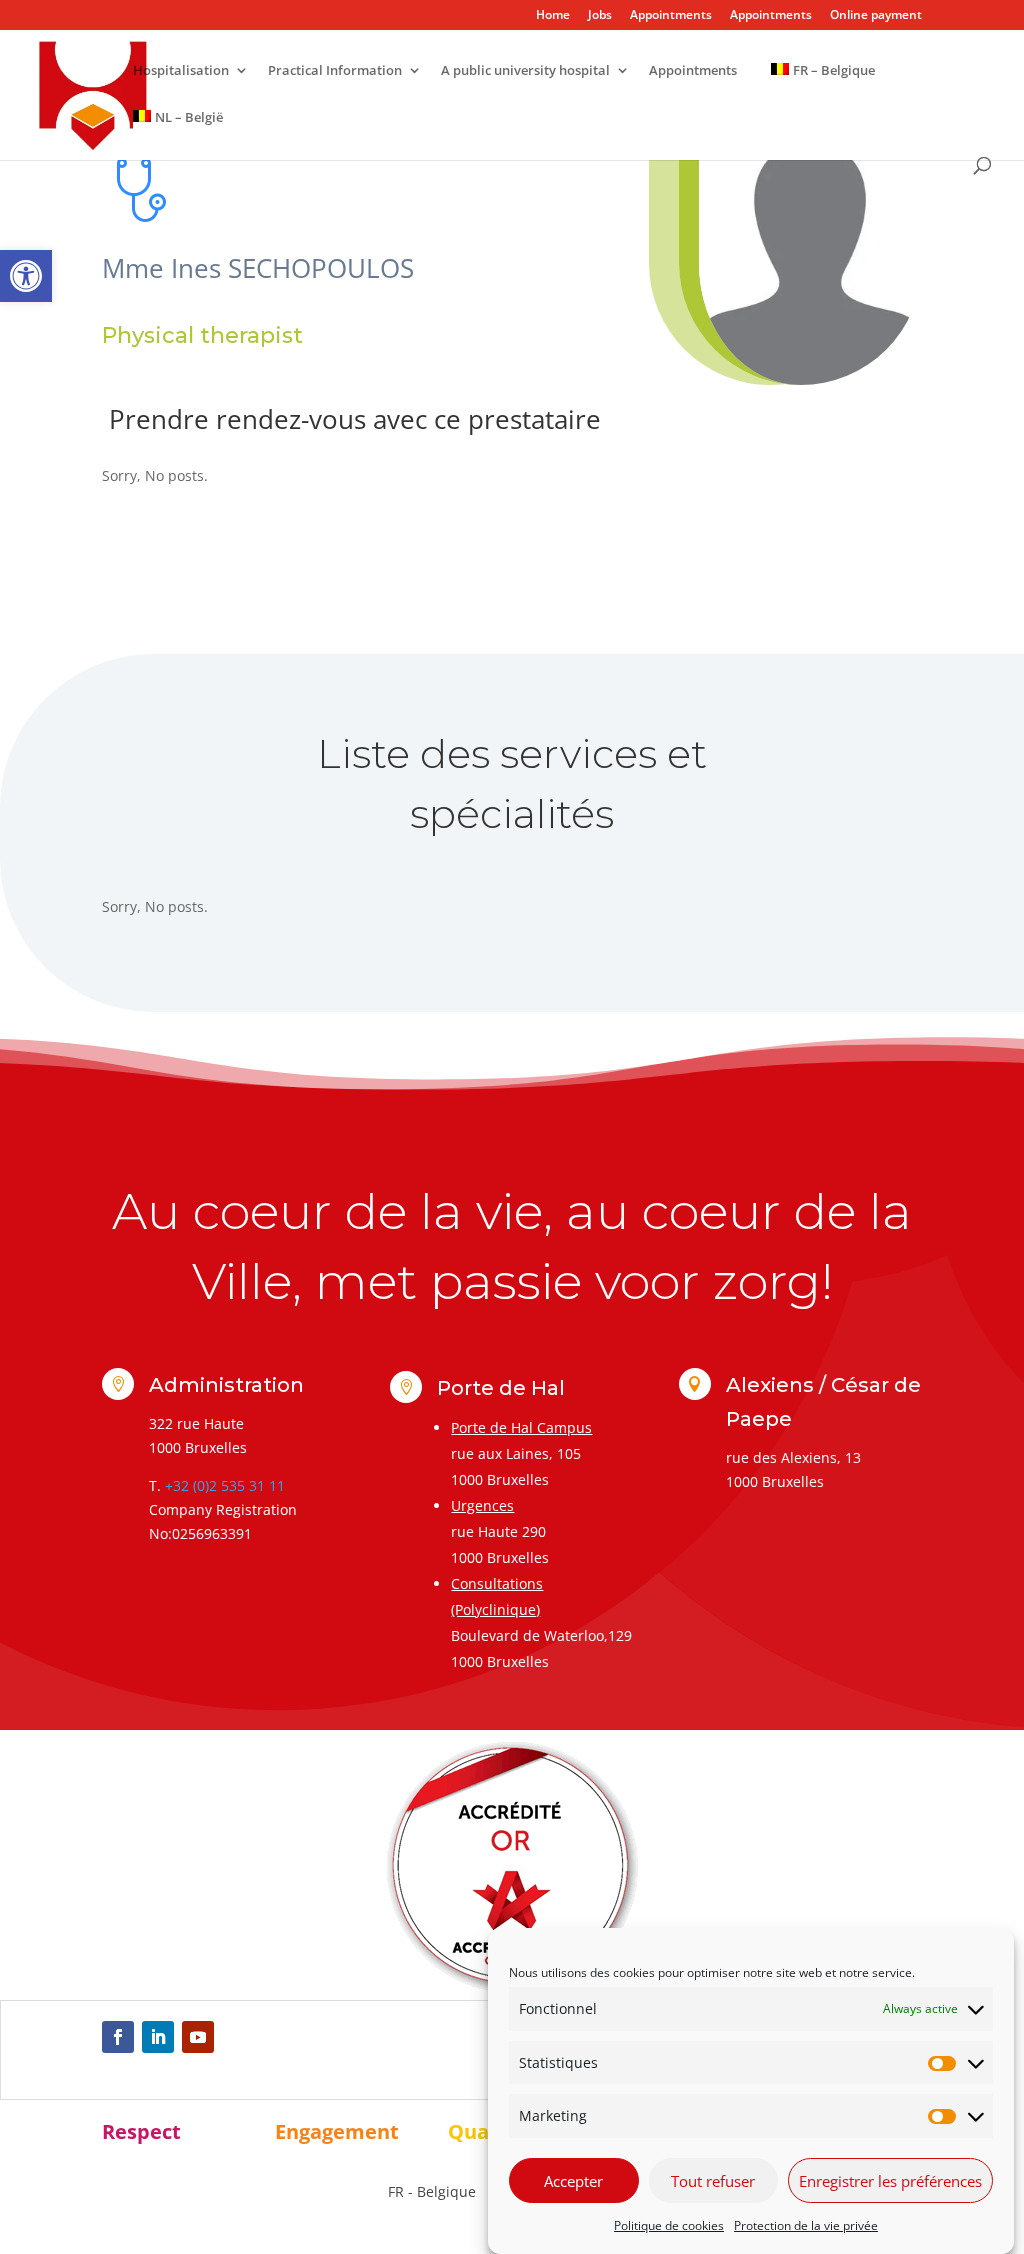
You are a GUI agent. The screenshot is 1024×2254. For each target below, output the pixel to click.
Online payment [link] (876, 16)
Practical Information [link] (335, 71)
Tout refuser (713, 2181)
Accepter (573, 2181)
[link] (26, 276)
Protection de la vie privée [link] (806, 2225)
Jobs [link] (600, 16)
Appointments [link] (671, 16)
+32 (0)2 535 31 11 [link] (225, 1485)
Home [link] (553, 16)
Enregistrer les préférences (890, 2181)
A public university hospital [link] (525, 71)
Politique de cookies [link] (669, 2225)
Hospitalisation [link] (181, 71)
